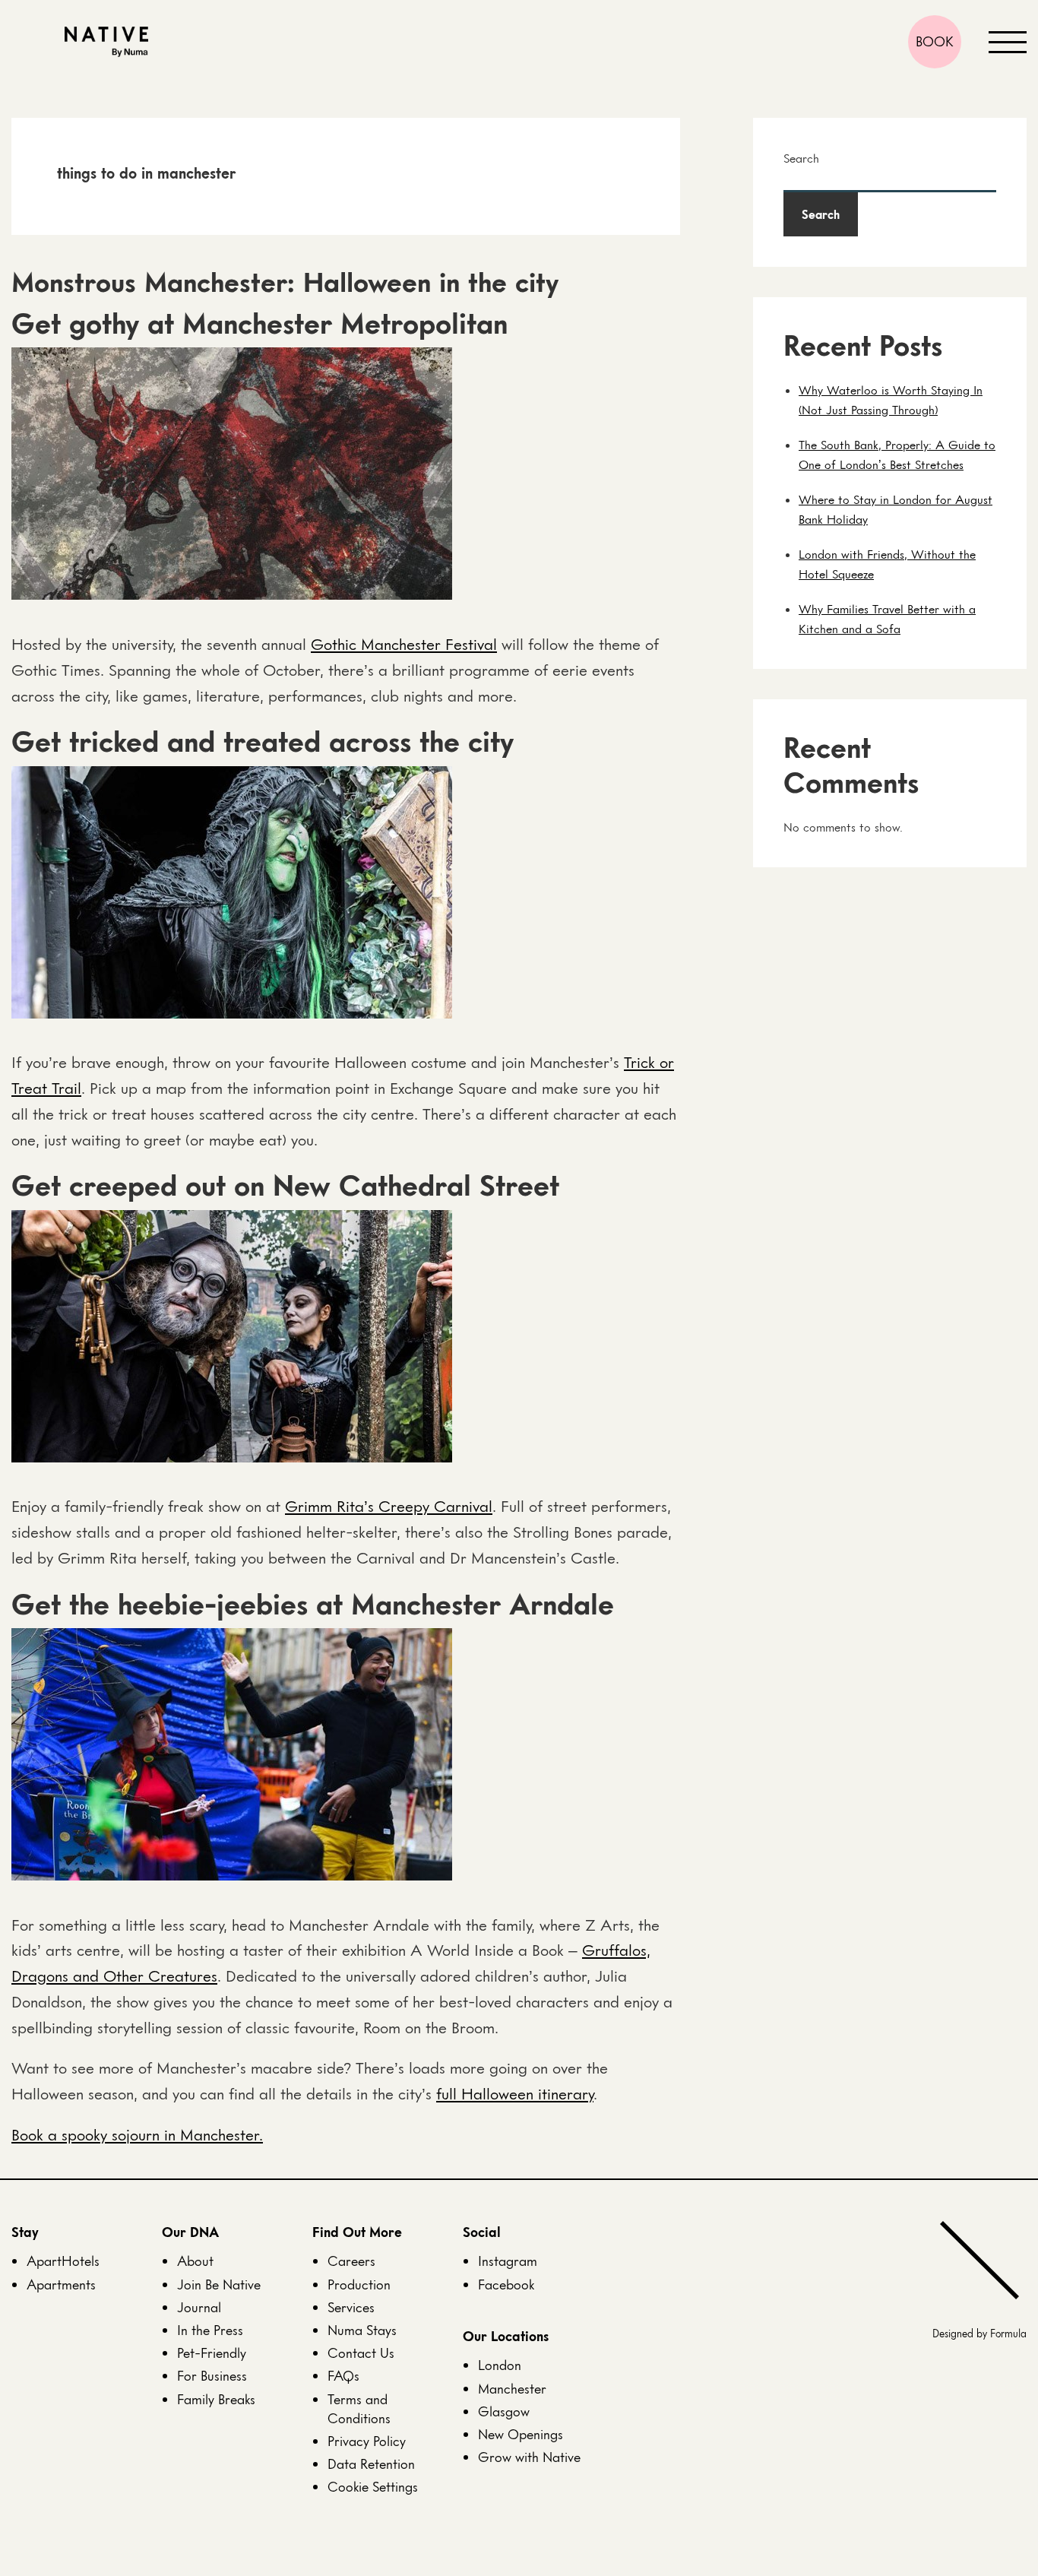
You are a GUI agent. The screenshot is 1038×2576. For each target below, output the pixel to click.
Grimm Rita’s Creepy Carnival (389, 1506)
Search (801, 158)
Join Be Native (219, 2284)
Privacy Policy (367, 2441)
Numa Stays (362, 2330)
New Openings (521, 2434)
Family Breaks (216, 2399)
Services (351, 2307)
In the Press (210, 2330)
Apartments (61, 2284)
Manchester (512, 2388)
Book (935, 41)
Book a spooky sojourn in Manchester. (137, 2135)
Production (359, 2284)
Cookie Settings (373, 2486)
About (195, 2261)
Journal (199, 2307)
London (500, 2365)
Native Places (106, 42)
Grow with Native (529, 2457)
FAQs (343, 2375)
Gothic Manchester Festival (404, 644)
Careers (351, 2261)
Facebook (506, 2284)
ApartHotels (63, 2261)
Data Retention (371, 2464)
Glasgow (504, 2411)
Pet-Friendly (212, 2353)
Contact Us (361, 2353)
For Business (212, 2375)
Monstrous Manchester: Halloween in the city (285, 282)
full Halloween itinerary (515, 2094)
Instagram (508, 2261)
